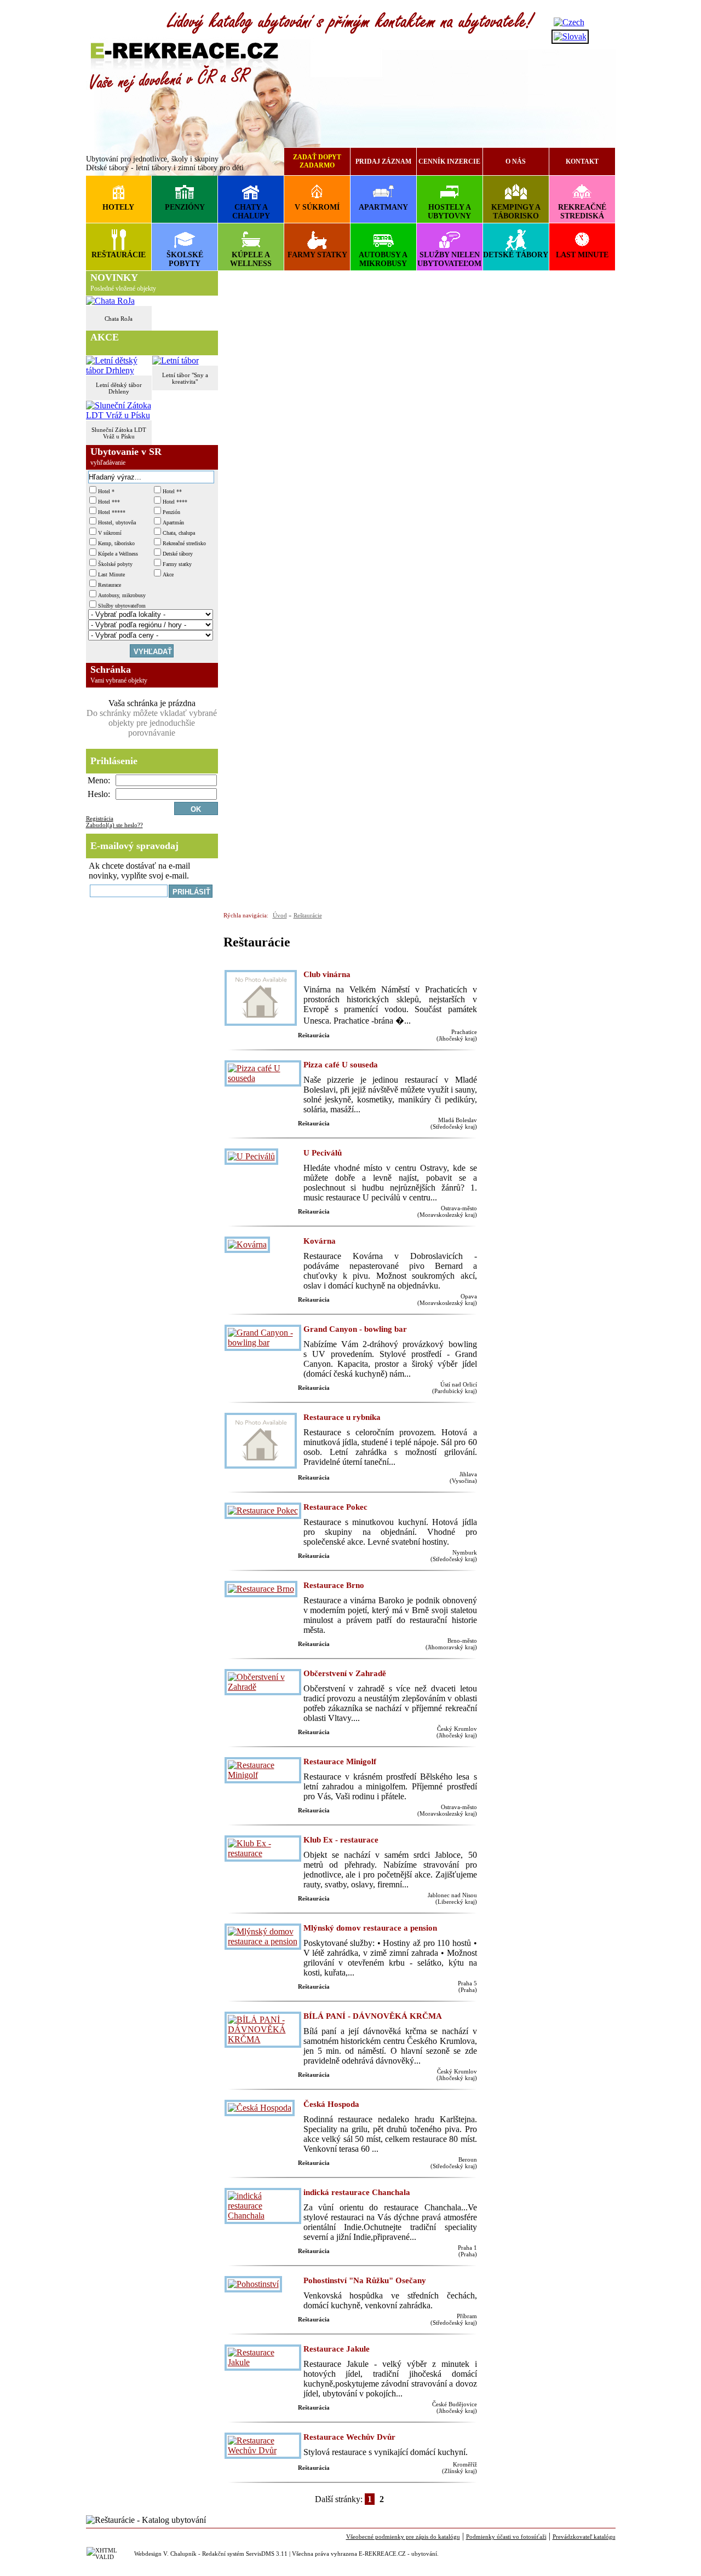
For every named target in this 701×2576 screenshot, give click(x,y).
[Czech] (569, 22)
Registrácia (100, 818)
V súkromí (317, 207)
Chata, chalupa (179, 533)
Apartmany (383, 207)
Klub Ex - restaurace (341, 1840)
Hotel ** (172, 491)
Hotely (118, 207)
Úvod (280, 915)
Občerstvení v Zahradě (345, 1673)
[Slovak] (570, 36)
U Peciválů (323, 1153)
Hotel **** (175, 502)
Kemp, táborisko (116, 543)
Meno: (99, 780)
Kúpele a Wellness (251, 259)
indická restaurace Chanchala (357, 2192)
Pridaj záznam (383, 161)
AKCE (105, 337)
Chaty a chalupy (251, 212)
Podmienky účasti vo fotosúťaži (506, 2537)
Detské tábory (516, 255)
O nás (516, 161)
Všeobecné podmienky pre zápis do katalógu (403, 2537)
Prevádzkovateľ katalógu (584, 2537)
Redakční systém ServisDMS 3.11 (245, 2554)
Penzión (171, 512)
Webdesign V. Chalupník (165, 2554)
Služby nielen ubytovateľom (449, 259)
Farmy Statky (317, 255)
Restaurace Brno (334, 1585)
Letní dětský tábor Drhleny (119, 388)
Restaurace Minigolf (340, 1761)
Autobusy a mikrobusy (383, 259)
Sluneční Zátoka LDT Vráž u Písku (119, 433)
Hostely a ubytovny (449, 212)
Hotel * (106, 491)
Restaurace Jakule (337, 2349)
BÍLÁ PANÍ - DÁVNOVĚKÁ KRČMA (373, 2016)
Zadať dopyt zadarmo (317, 161)
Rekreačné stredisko (184, 543)
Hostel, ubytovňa (117, 522)
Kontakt (582, 161)
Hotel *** (109, 502)
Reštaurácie (119, 255)
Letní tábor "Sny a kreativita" (185, 378)
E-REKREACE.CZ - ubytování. (399, 2554)
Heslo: (99, 794)
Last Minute (582, 255)
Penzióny (185, 207)
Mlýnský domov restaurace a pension (370, 1928)
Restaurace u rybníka (342, 1417)
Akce (168, 574)
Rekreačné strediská (582, 212)
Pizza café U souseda (341, 1065)
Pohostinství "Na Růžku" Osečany (365, 2280)
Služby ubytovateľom (122, 606)
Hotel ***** (112, 512)
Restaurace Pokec (335, 1507)
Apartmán (173, 522)
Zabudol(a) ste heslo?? (114, 825)
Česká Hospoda (331, 2104)
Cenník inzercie (449, 161)
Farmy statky (177, 564)
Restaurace (110, 585)
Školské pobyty (185, 259)
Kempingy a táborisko (516, 212)
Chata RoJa (119, 319)
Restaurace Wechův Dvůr (349, 2437)
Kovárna (320, 1241)
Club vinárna (327, 974)
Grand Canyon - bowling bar (355, 1329)
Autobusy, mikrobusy (122, 595)
